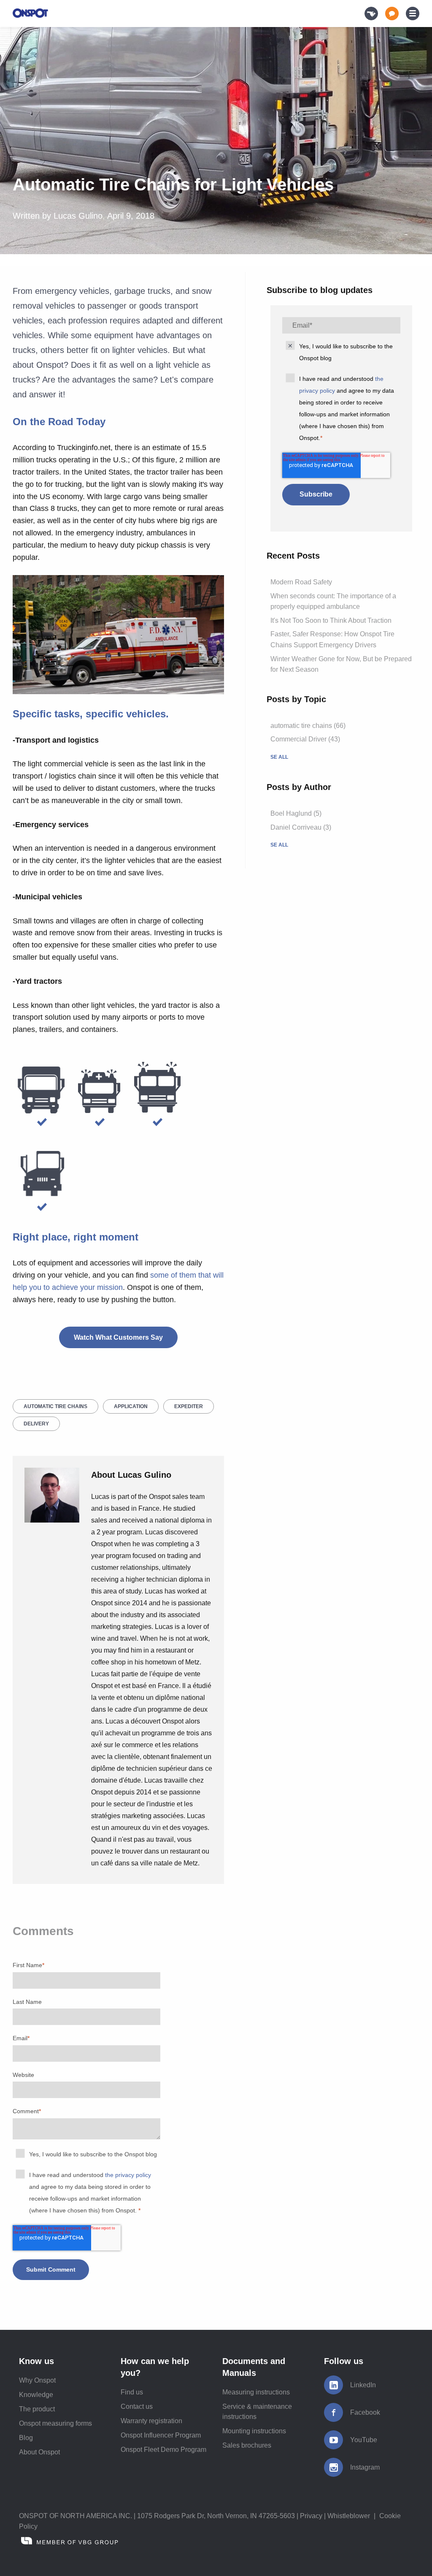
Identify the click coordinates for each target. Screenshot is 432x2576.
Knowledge (36, 2395)
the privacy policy (128, 2175)
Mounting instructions (254, 2431)
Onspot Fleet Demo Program (163, 2450)
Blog (26, 2438)
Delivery (36, 1424)
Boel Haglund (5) (296, 813)
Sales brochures (247, 2445)
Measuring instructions (256, 2392)
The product (37, 2409)
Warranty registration (151, 2421)
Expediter (189, 1406)
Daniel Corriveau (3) (301, 827)
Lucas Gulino (78, 216)
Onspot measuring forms (55, 2423)
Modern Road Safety (301, 582)
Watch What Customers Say (118, 1337)
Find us (132, 2392)
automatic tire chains (55, 1406)
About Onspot (39, 2452)
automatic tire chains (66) (308, 726)
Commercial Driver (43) (305, 739)
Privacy (311, 2516)
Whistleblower (349, 2516)
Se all (279, 757)
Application (131, 1406)
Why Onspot (37, 2380)
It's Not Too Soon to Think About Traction (331, 620)
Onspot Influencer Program (161, 2435)
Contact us (137, 2406)
